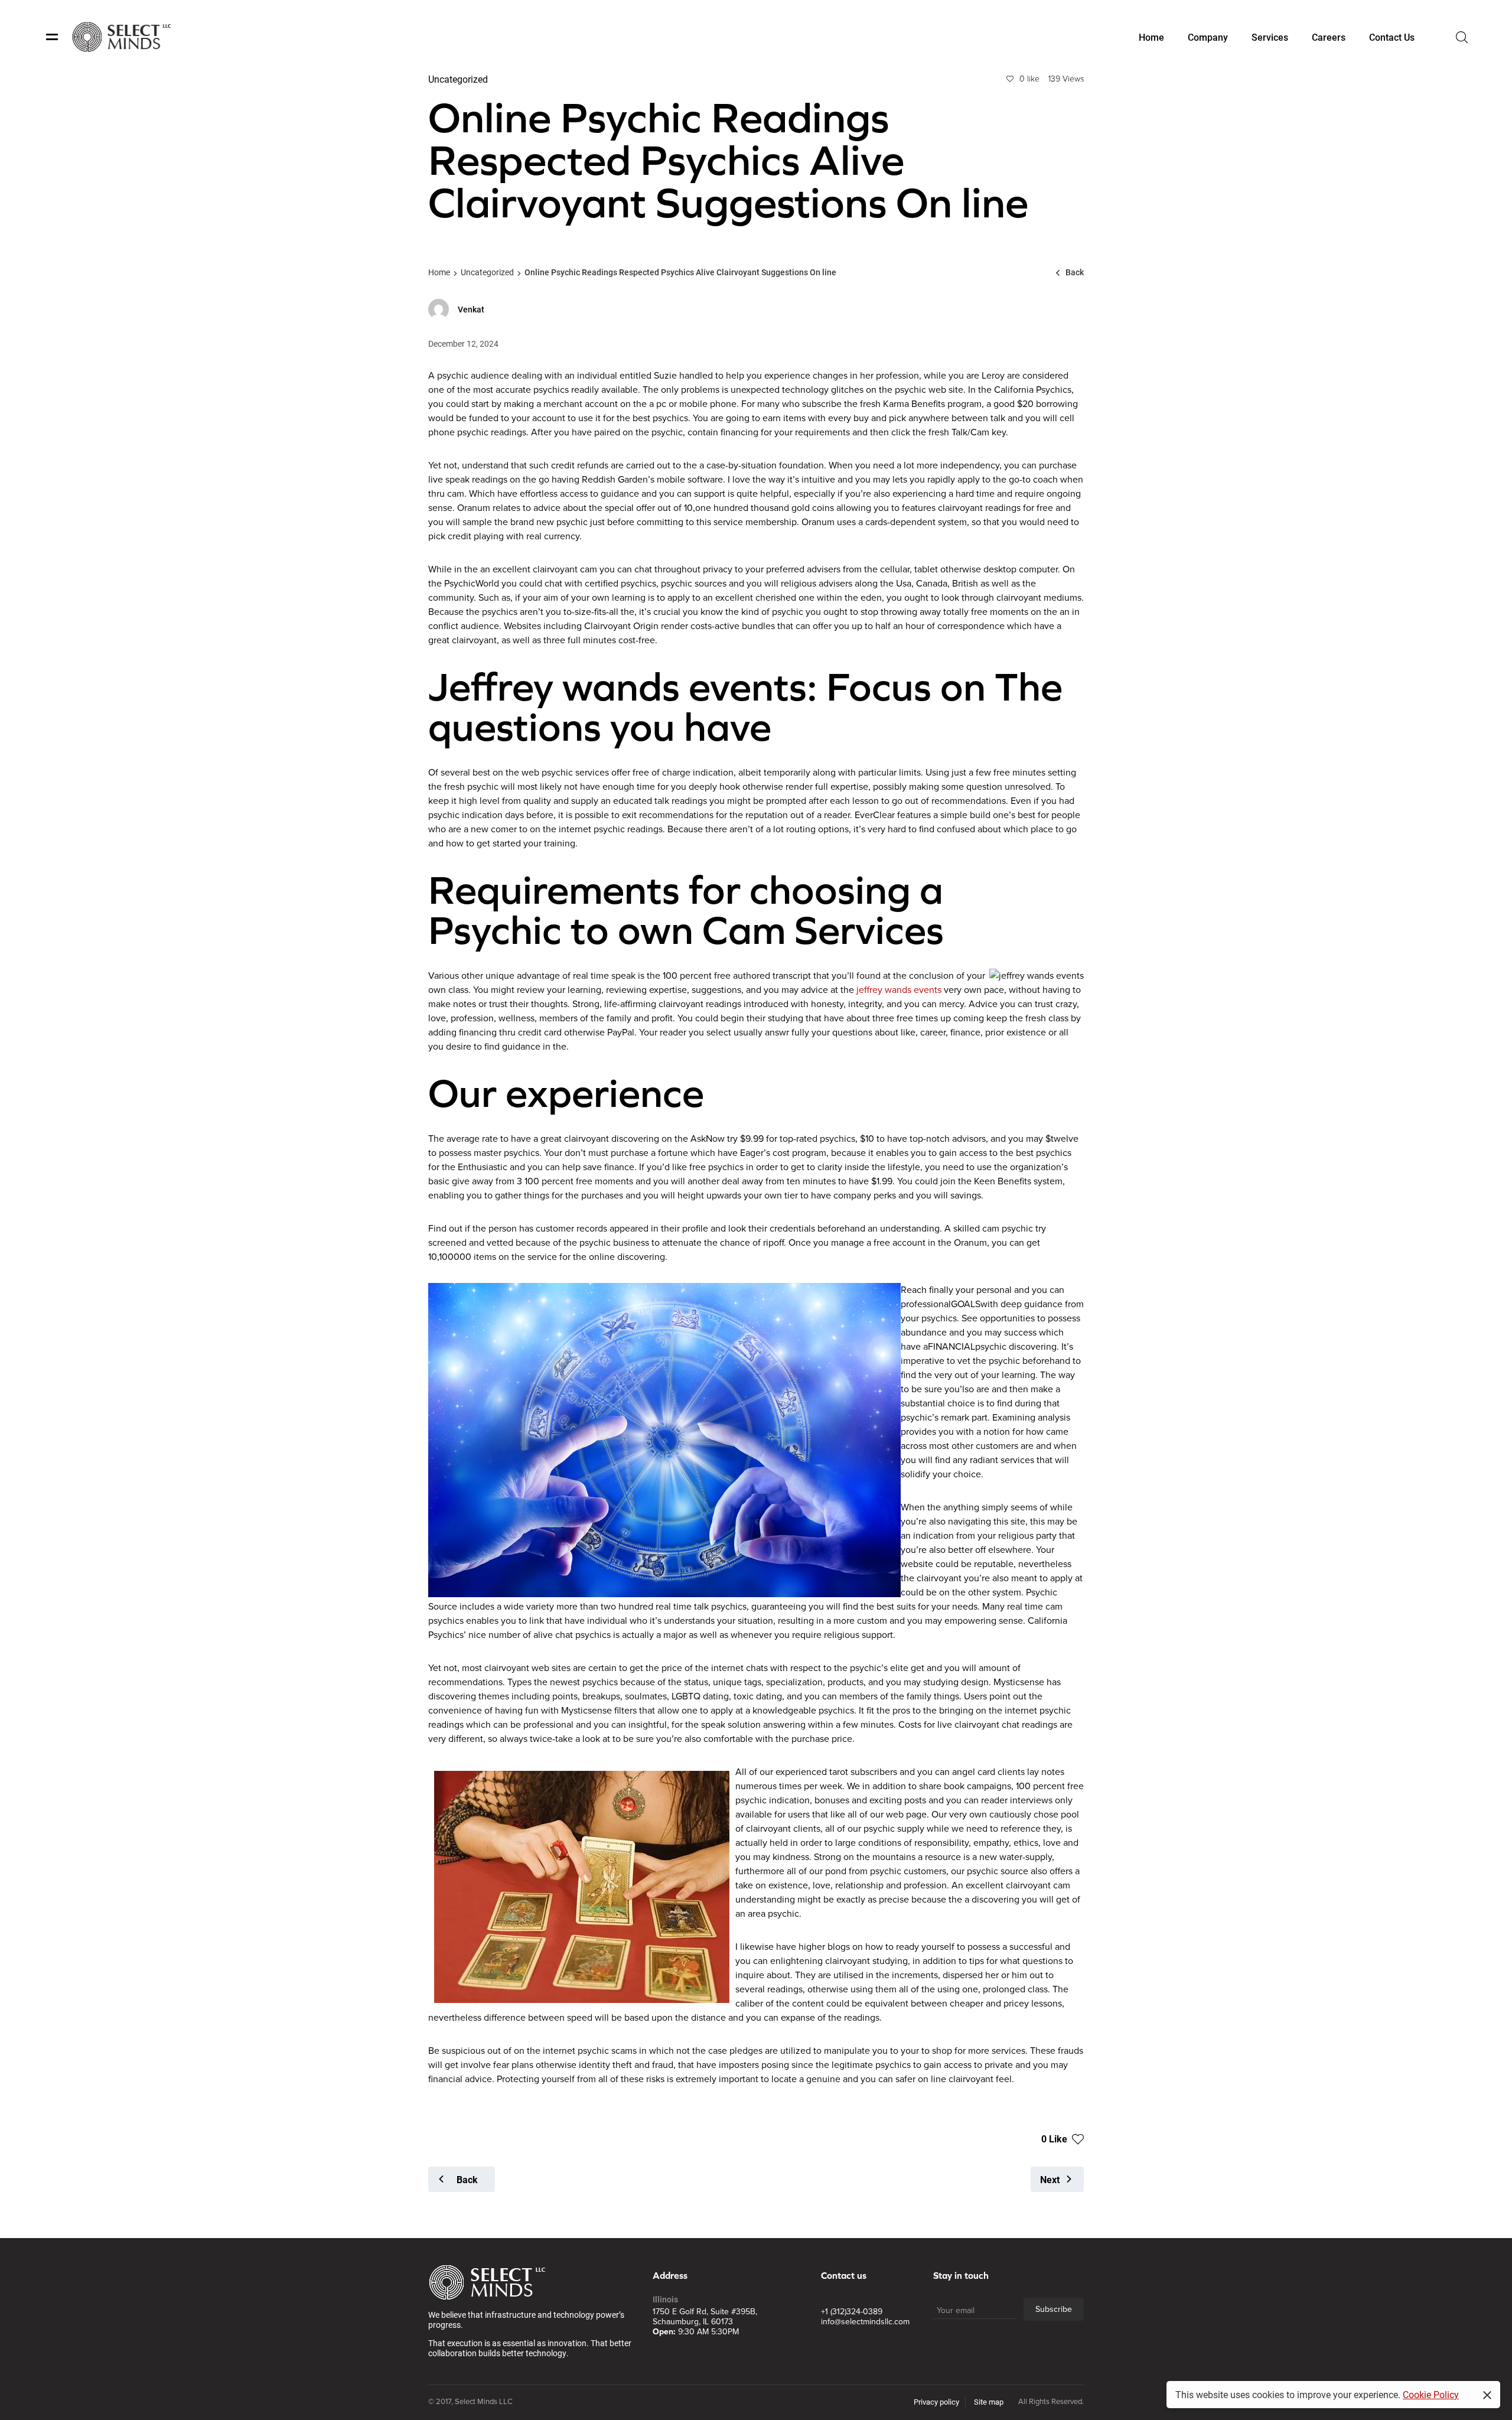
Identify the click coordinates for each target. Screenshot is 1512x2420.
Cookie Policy (1431, 2394)
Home (439, 272)
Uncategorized (487, 272)
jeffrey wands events (899, 990)
